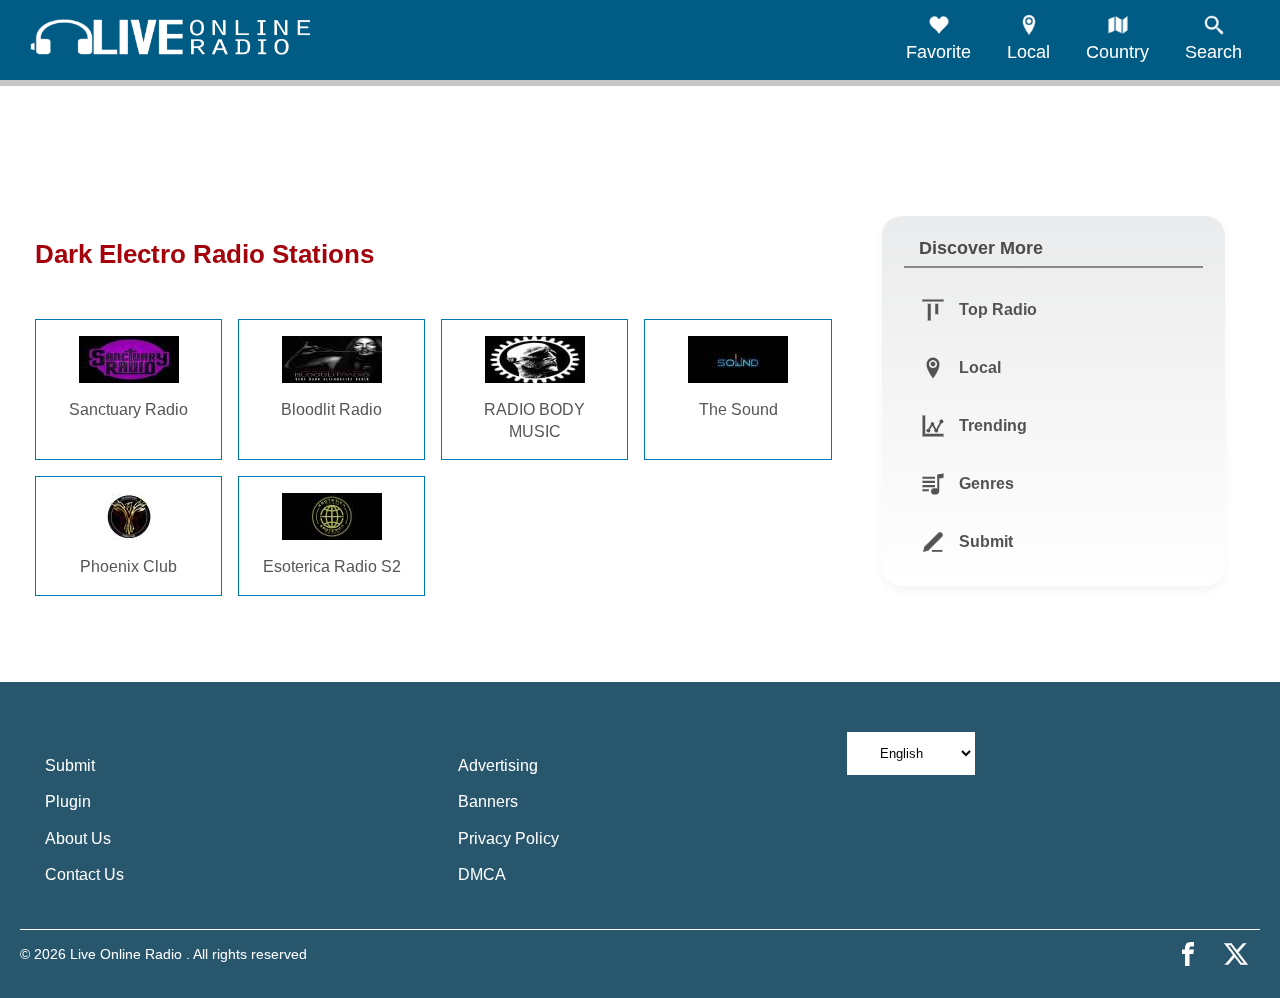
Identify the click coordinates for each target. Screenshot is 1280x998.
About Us (78, 838)
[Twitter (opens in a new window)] (1236, 954)
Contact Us (84, 874)
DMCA (482, 874)
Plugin (68, 801)
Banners (488, 801)
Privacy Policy (508, 838)
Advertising (498, 765)
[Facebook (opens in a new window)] (1188, 954)
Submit (70, 765)
